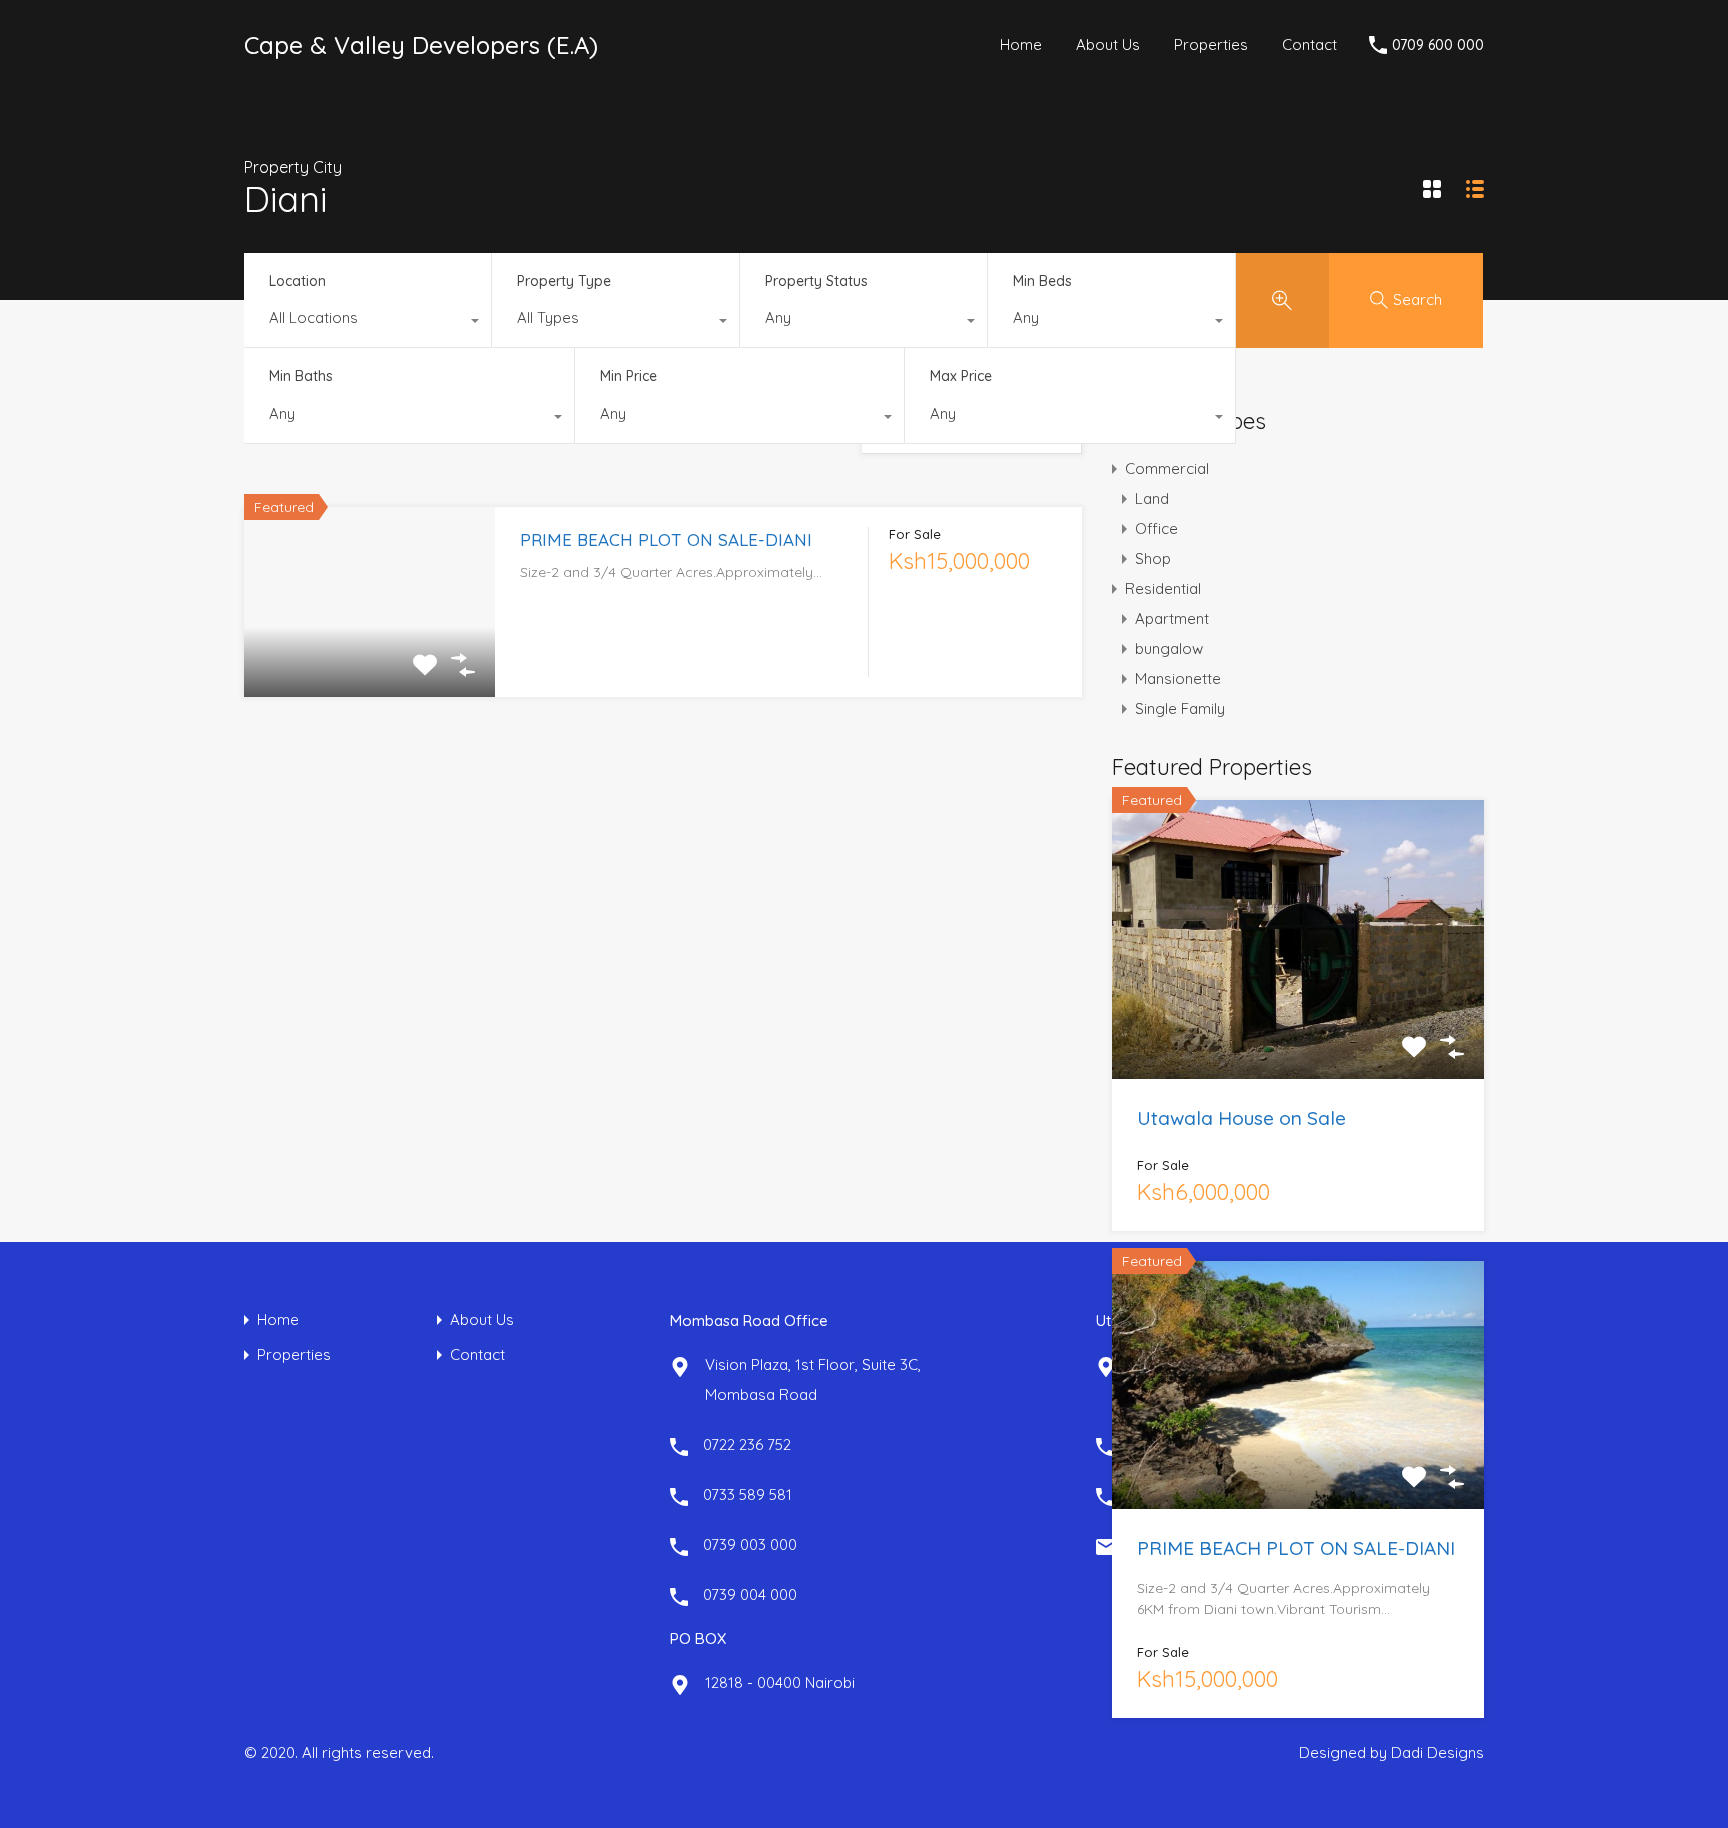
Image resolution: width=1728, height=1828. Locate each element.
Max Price (961, 376)
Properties (1211, 44)
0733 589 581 (747, 1494)
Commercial (1167, 468)
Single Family (1180, 708)
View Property (370, 658)
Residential (1163, 588)
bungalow (1169, 648)
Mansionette (1178, 678)
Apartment (1172, 618)
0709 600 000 (1438, 45)
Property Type (564, 281)
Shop (1153, 558)
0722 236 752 (747, 1444)
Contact (1309, 44)
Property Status (816, 281)
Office (1156, 528)
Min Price (628, 376)
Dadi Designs (1437, 1752)
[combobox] (367, 323)
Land (1152, 498)
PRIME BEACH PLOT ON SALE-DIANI (666, 539)
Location (297, 281)
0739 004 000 (750, 1594)
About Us (1108, 44)
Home (1021, 44)
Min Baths (301, 376)
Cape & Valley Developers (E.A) (421, 45)
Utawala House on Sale (1241, 1118)
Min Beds (1042, 281)
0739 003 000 (750, 1544)
